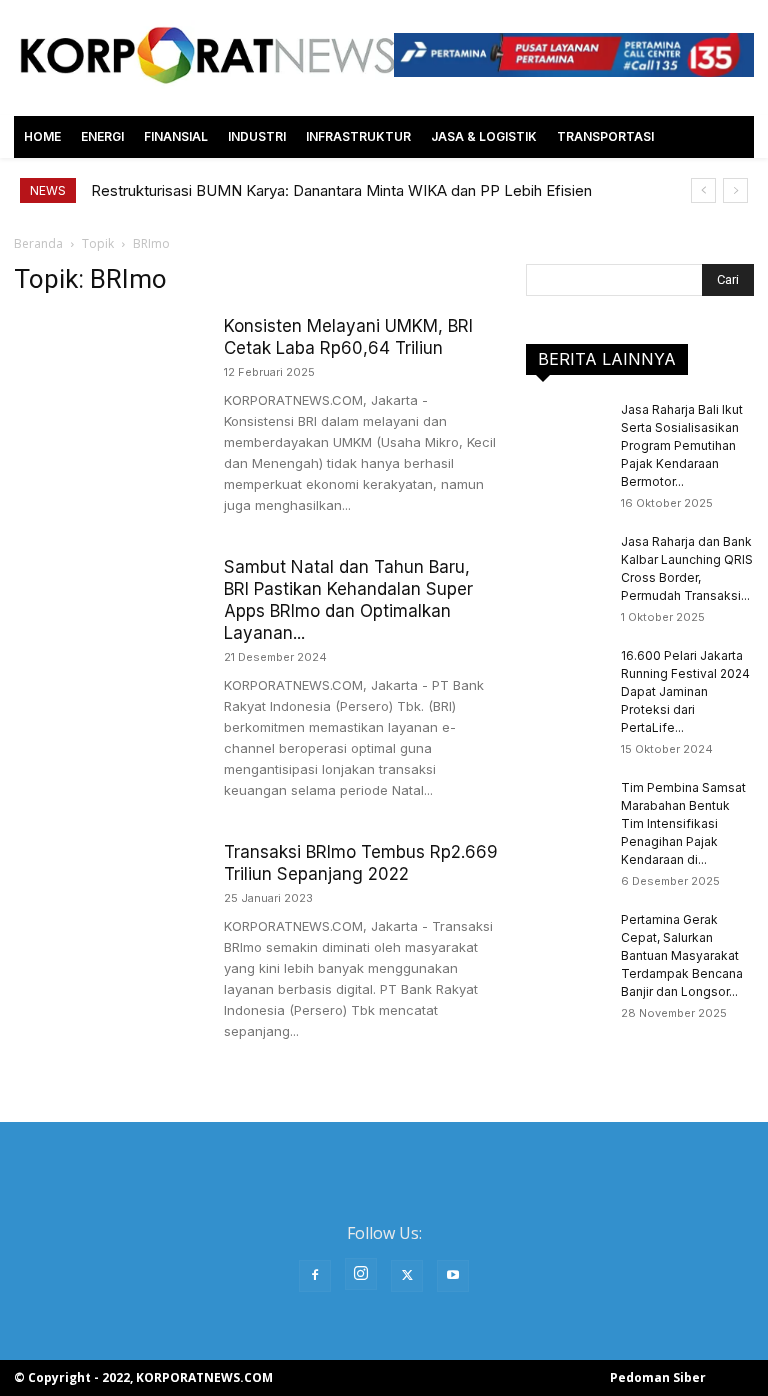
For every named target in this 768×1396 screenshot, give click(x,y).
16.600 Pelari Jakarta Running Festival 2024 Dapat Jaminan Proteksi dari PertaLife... (685, 691)
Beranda (38, 243)
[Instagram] (361, 1274)
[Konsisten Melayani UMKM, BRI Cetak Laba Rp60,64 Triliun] (109, 380)
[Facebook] (315, 1276)
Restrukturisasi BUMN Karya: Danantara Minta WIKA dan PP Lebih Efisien (341, 190)
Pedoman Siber (658, 1377)
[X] (407, 1276)
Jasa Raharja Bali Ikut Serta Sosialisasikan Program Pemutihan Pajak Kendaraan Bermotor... (682, 445)
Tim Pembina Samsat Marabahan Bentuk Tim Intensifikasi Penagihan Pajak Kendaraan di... (683, 823)
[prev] (703, 190)
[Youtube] (453, 1276)
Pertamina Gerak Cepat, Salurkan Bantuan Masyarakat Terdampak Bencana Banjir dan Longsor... (682, 955)
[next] (735, 190)
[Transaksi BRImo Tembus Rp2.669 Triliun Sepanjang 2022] (109, 906)
